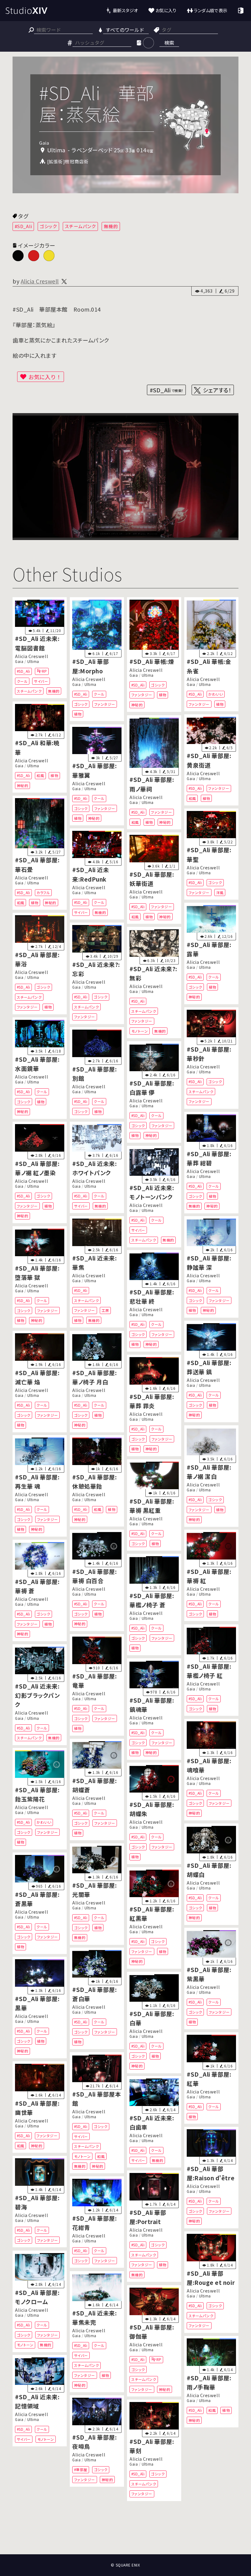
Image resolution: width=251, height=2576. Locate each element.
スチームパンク (81, 226)
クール (22, 681)
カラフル (43, 892)
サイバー (41, 681)
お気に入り (166, 10)
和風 (40, 775)
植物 (78, 714)
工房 (105, 1310)
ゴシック (48, 226)
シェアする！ (217, 390)
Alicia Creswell (40, 281)
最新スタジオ (125, 10)
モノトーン (140, 1031)
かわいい (215, 694)
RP (45, 671)
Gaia (19, 662)
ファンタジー (105, 704)
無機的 (111, 226)
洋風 (220, 892)
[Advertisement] (125, 2532)
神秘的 (137, 705)
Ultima (33, 662)
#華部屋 (81, 2470)
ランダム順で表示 (210, 10)
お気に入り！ (45, 377)
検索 (169, 43)
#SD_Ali (23, 226)
